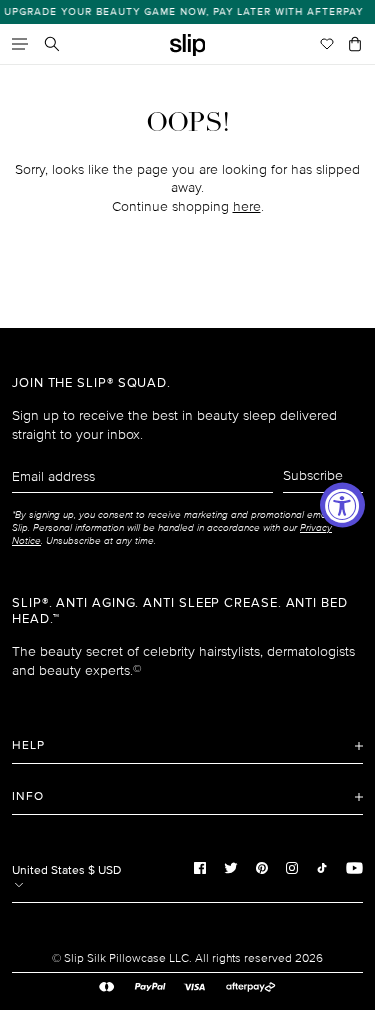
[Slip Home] (188, 45)
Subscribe (313, 475)
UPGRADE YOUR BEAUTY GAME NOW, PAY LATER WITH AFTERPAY (180, 12)
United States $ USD (66, 870)
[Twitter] (231, 868)
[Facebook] (200, 868)
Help (28, 745)
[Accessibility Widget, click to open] (342, 505)
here (247, 206)
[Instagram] (292, 868)
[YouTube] (354, 868)
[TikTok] (322, 868)
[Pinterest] (262, 868)
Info (28, 796)
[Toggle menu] (20, 44)
